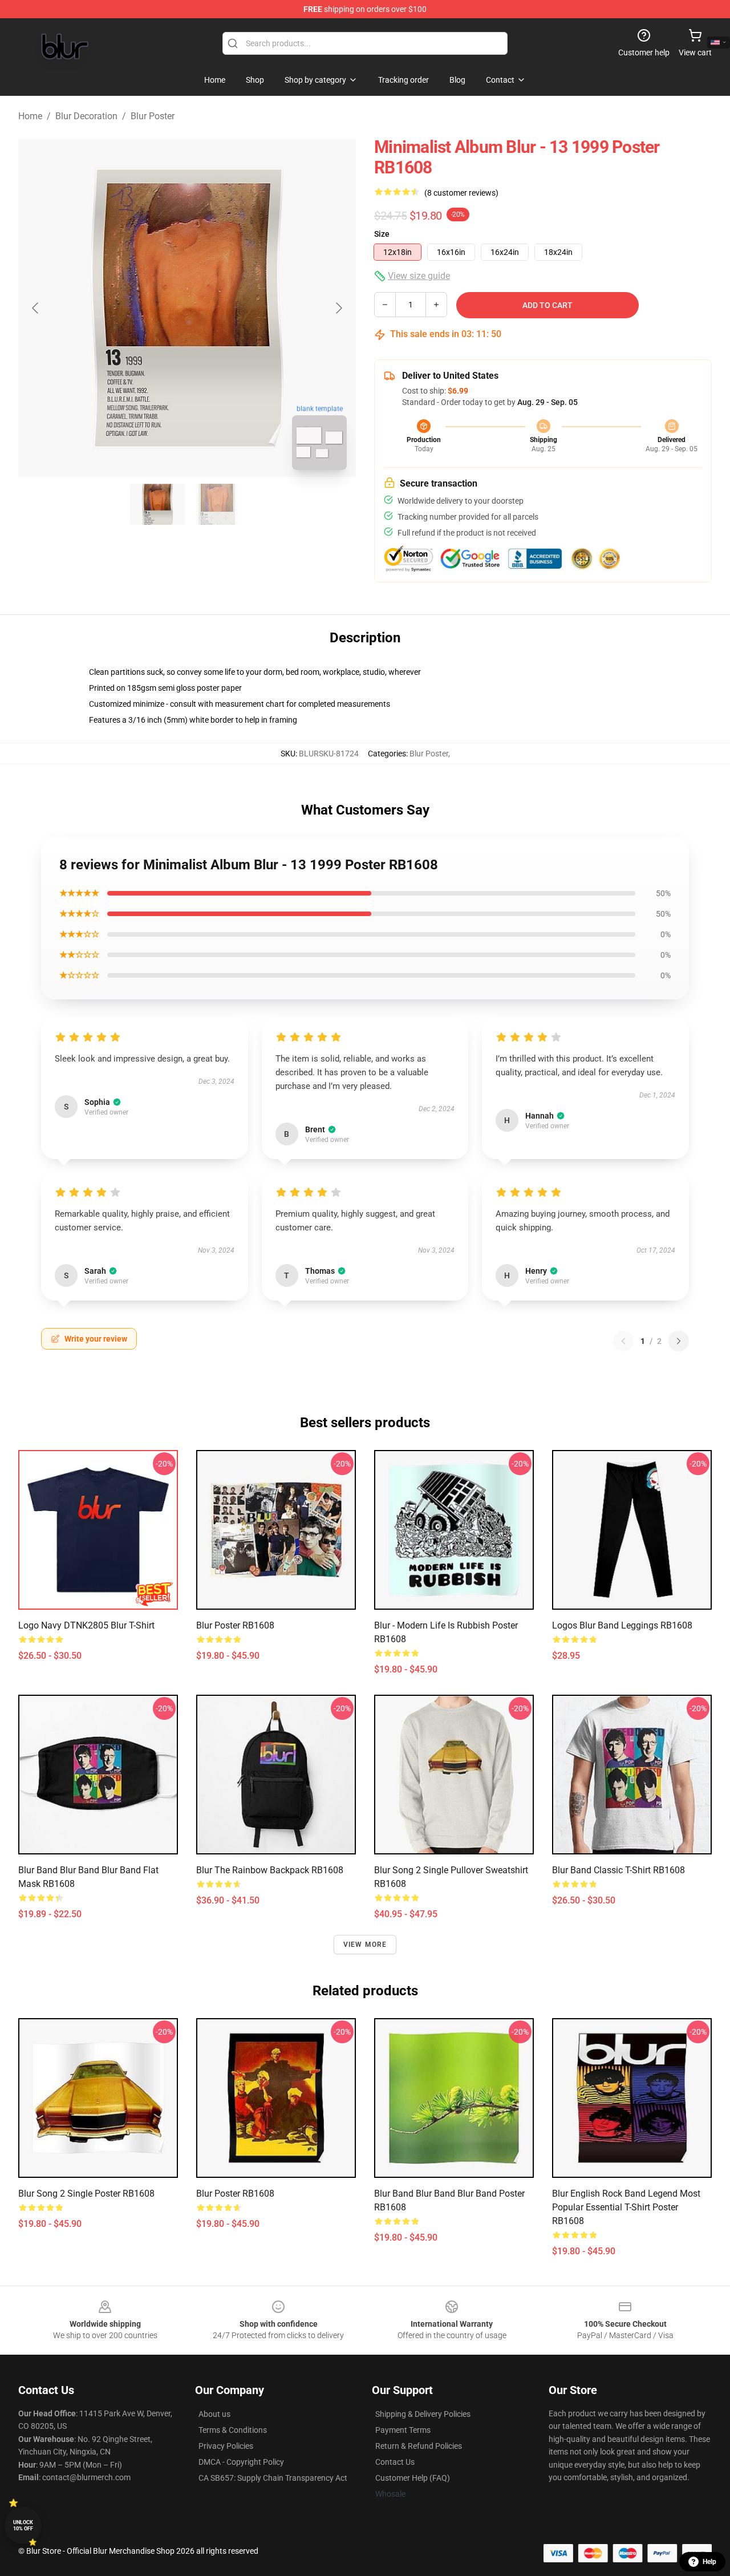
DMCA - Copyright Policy (241, 2462)
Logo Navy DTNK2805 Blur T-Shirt (86, 1625)
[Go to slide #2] (217, 504)
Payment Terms (403, 2430)
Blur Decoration (86, 116)
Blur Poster (153, 116)
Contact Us (395, 2462)
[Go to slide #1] (157, 504)
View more (365, 1945)
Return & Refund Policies (419, 2446)
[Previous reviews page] (623, 1341)
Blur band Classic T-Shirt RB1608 (619, 1870)
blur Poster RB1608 (235, 1625)
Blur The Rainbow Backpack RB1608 (270, 1870)
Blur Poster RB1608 (235, 2194)
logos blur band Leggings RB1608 (622, 1625)
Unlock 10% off (23, 2526)
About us (214, 2414)
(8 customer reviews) (461, 193)
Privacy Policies (226, 2446)
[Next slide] (338, 308)
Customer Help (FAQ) (413, 2478)
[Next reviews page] (679, 1341)
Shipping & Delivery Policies (423, 2414)
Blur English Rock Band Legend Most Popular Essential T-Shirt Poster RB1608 (626, 2207)
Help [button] (709, 2562)
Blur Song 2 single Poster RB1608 (86, 2194)
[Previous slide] (36, 308)
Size (382, 234)
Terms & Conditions (233, 2430)
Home (30, 116)
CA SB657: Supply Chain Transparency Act (273, 2478)
